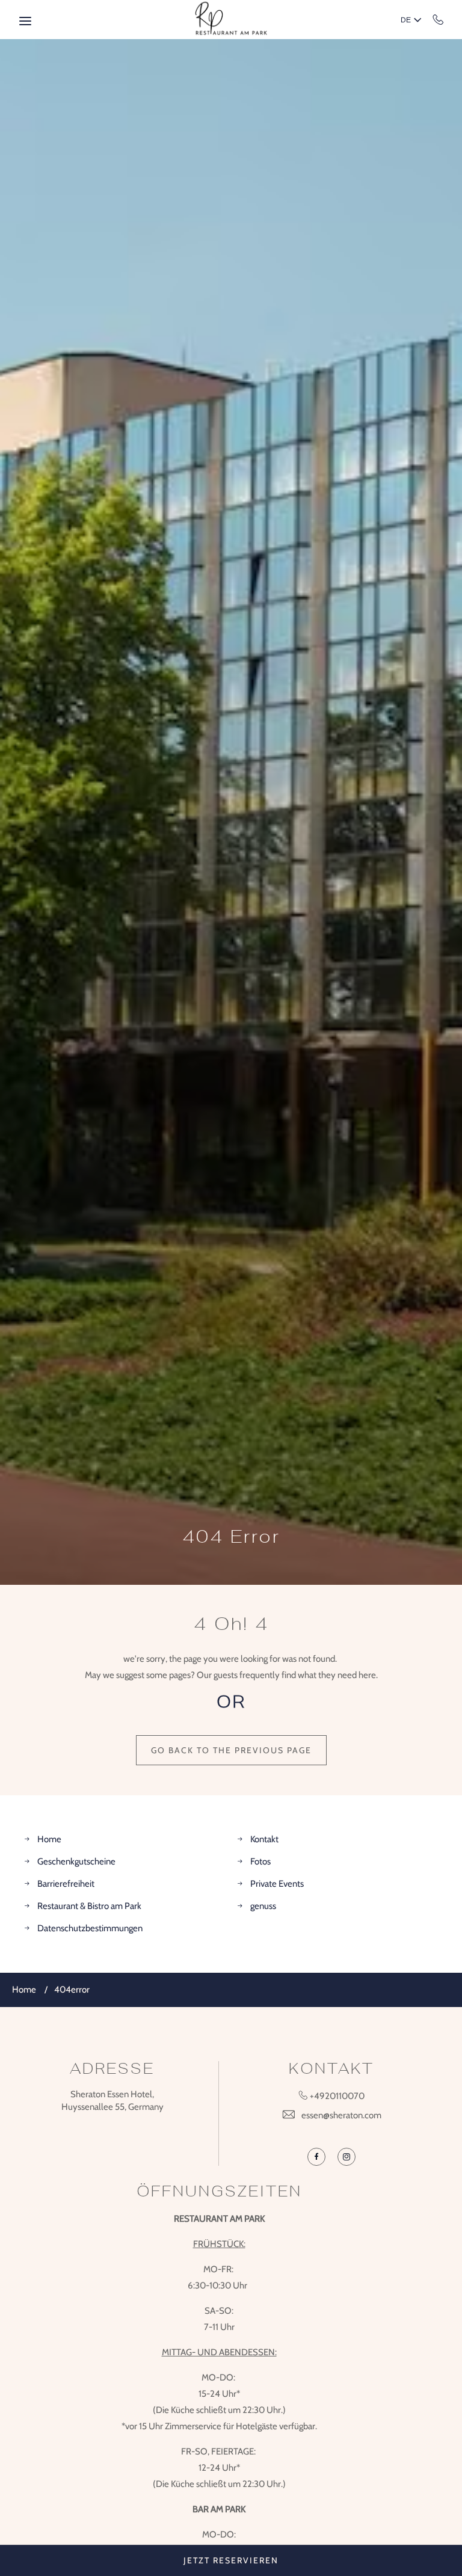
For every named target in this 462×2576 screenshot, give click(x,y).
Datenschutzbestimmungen (90, 1928)
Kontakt (264, 1839)
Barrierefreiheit (66, 1884)
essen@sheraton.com (341, 2115)
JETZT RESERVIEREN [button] (231, 2560)
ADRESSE (112, 2069)
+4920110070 (438, 19)
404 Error (231, 1537)
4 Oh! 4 (231, 1624)
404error (72, 1990)
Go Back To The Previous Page (231, 1750)
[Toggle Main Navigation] (25, 21)
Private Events (277, 1884)
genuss (263, 1906)
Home (49, 1839)
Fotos (260, 1861)
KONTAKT (331, 2069)
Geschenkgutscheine (76, 1861)
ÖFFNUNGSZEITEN (219, 2191)
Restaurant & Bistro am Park (89, 1906)
